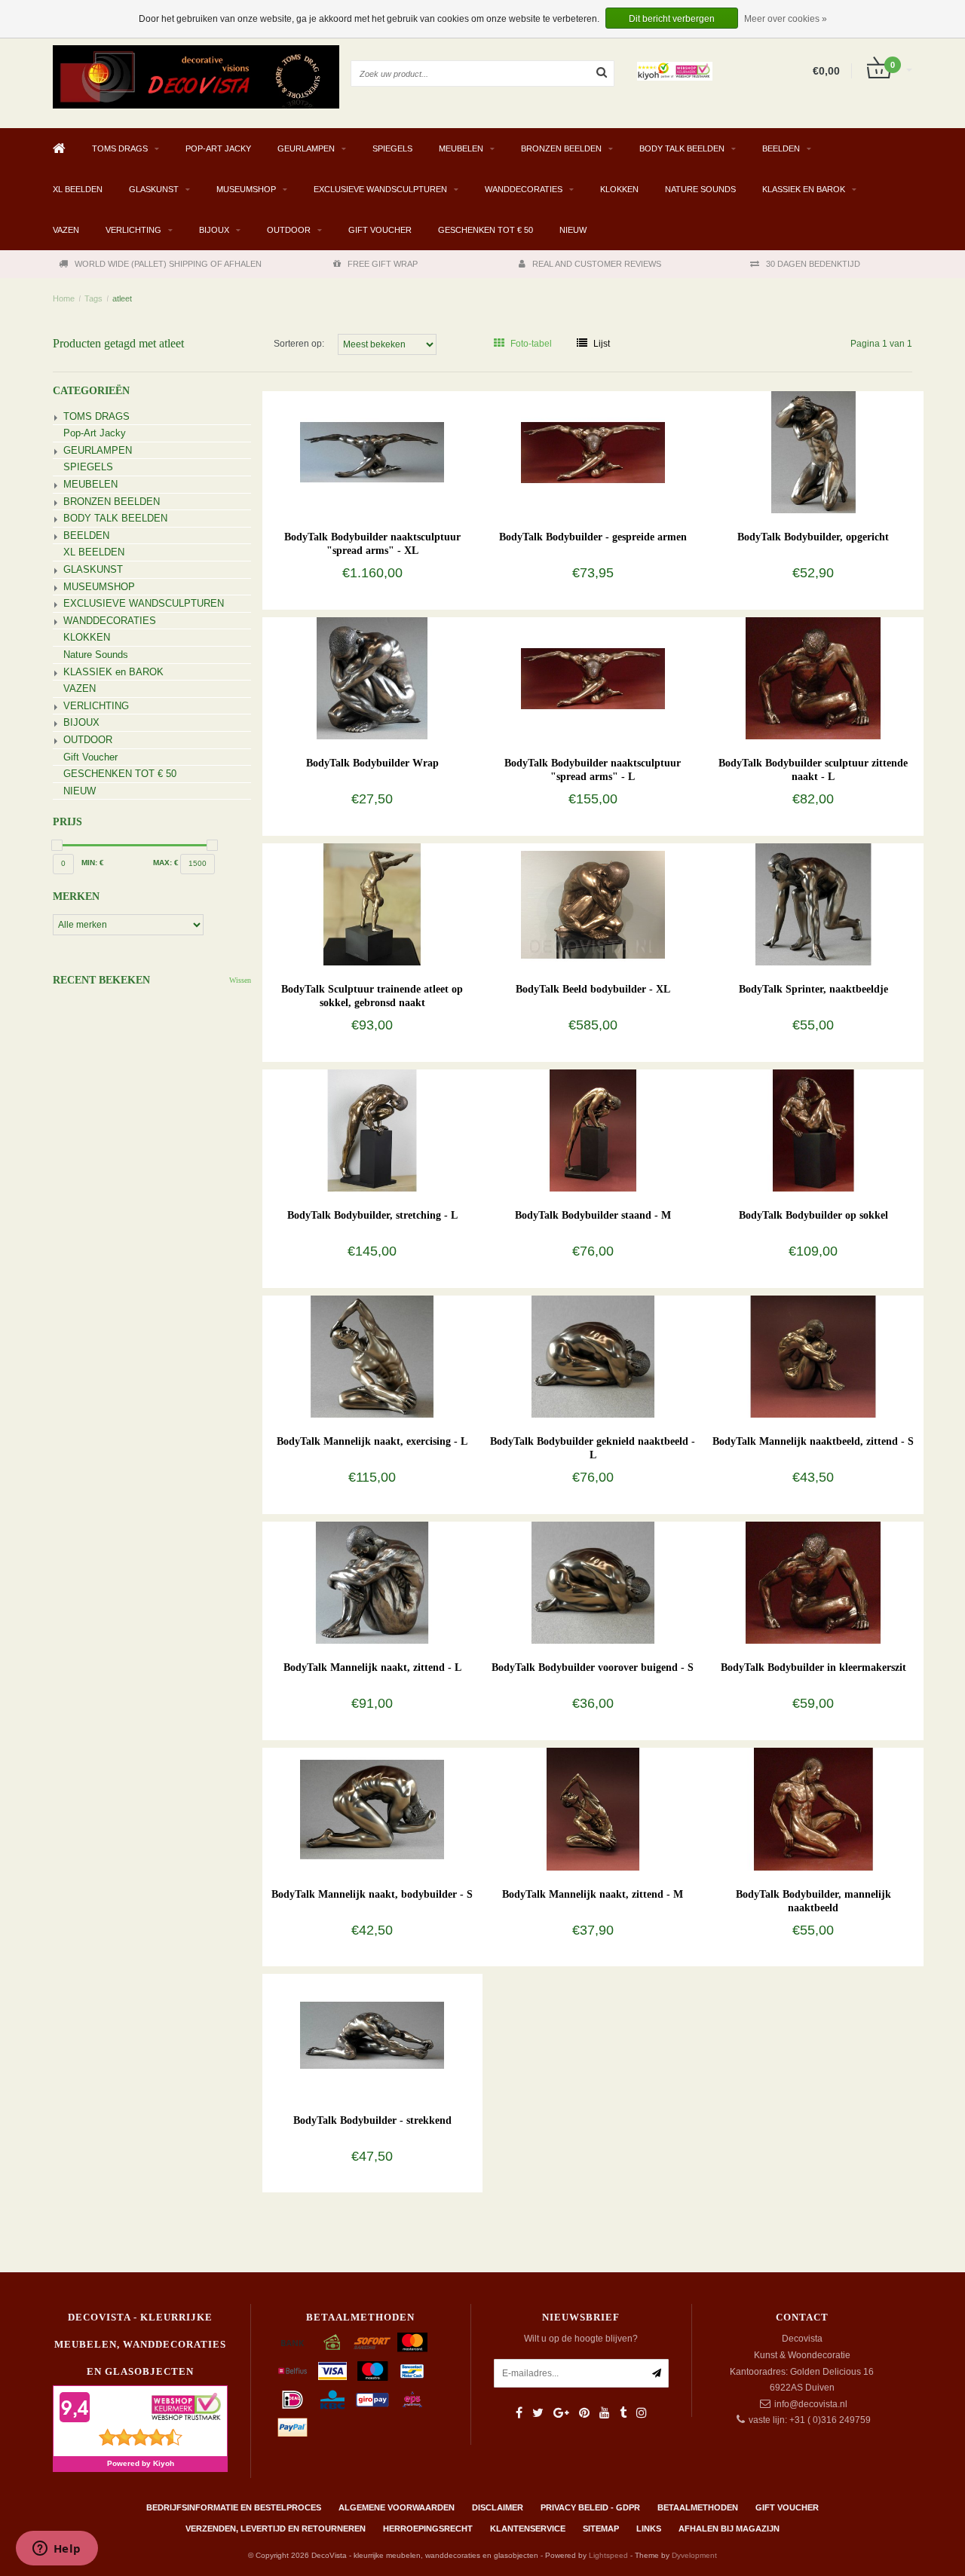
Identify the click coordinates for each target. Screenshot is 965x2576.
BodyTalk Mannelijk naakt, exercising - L (372, 1441)
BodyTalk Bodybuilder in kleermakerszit (813, 1667)
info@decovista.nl (811, 2404)
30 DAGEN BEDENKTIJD (813, 264)
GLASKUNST (154, 189)
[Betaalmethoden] (293, 2342)
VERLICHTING (133, 230)
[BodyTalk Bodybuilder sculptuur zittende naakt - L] (813, 678)
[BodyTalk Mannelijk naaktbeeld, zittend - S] (813, 1356)
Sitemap (601, 2529)
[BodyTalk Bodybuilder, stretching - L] (372, 1130)
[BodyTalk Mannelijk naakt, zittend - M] (593, 1809)
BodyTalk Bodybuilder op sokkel (813, 1215)
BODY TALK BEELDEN (682, 148)
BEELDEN (781, 148)
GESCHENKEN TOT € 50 (486, 230)
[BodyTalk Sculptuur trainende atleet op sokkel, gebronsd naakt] (372, 904)
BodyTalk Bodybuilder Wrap (372, 763)
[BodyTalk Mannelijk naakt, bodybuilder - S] (372, 1809)
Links (649, 2529)
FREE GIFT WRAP (383, 264)
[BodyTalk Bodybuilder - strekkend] (372, 2035)
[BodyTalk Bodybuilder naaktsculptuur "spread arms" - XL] (372, 451)
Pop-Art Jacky (218, 148)
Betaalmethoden (698, 2507)
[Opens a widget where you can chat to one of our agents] (57, 2550)
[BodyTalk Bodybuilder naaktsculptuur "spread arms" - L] (593, 678)
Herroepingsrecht (428, 2529)
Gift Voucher (380, 230)
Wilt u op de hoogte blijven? (581, 2339)
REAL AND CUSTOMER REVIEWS (597, 264)
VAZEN (66, 230)
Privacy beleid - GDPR (590, 2507)
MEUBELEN (461, 148)
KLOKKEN (619, 189)
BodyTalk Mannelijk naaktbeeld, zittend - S (813, 1441)
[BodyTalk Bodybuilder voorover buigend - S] (593, 1582)
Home (64, 298)
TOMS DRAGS (120, 148)
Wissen (240, 980)
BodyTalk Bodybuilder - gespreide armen (593, 537)
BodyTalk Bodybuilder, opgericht (813, 537)
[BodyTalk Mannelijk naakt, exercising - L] (372, 1356)
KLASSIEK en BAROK (804, 189)
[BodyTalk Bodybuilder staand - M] (593, 1130)
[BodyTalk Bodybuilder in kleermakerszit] (813, 1582)
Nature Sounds (700, 189)
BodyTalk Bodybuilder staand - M (593, 1215)
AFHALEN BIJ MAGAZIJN (729, 2529)
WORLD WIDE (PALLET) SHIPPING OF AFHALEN (168, 264)
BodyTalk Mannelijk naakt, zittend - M (593, 1894)
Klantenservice (528, 2529)
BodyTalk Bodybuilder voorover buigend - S (593, 1667)
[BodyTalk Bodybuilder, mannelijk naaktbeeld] (813, 1809)
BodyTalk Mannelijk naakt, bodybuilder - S (372, 1894)
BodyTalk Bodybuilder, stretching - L (372, 1215)
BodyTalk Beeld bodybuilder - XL (593, 989)
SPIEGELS (392, 148)
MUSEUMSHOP (246, 189)
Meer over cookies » (786, 19)
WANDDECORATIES (524, 189)
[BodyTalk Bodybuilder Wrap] (372, 678)
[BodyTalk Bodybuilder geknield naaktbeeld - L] (593, 1356)
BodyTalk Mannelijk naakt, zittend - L (372, 1667)
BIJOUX (214, 230)
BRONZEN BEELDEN (561, 148)
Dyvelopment (694, 2555)
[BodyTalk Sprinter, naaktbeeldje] (813, 904)
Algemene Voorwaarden (397, 2507)
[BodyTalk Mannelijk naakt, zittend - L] (372, 1582)
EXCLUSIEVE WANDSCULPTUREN (380, 189)
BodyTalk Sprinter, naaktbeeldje (813, 989)
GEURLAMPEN (306, 148)
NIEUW (573, 230)
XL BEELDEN (78, 189)
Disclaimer (498, 2507)
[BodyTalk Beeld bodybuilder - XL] (593, 904)
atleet (122, 298)
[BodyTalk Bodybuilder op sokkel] (813, 1130)
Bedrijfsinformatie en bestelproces (234, 2507)
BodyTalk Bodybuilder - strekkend (372, 2120)
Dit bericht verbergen (672, 19)
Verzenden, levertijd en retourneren (276, 2529)
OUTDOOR (289, 230)
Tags (93, 298)
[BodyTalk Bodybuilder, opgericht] (813, 451)
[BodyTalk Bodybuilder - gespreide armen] (593, 451)
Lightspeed (608, 2555)
